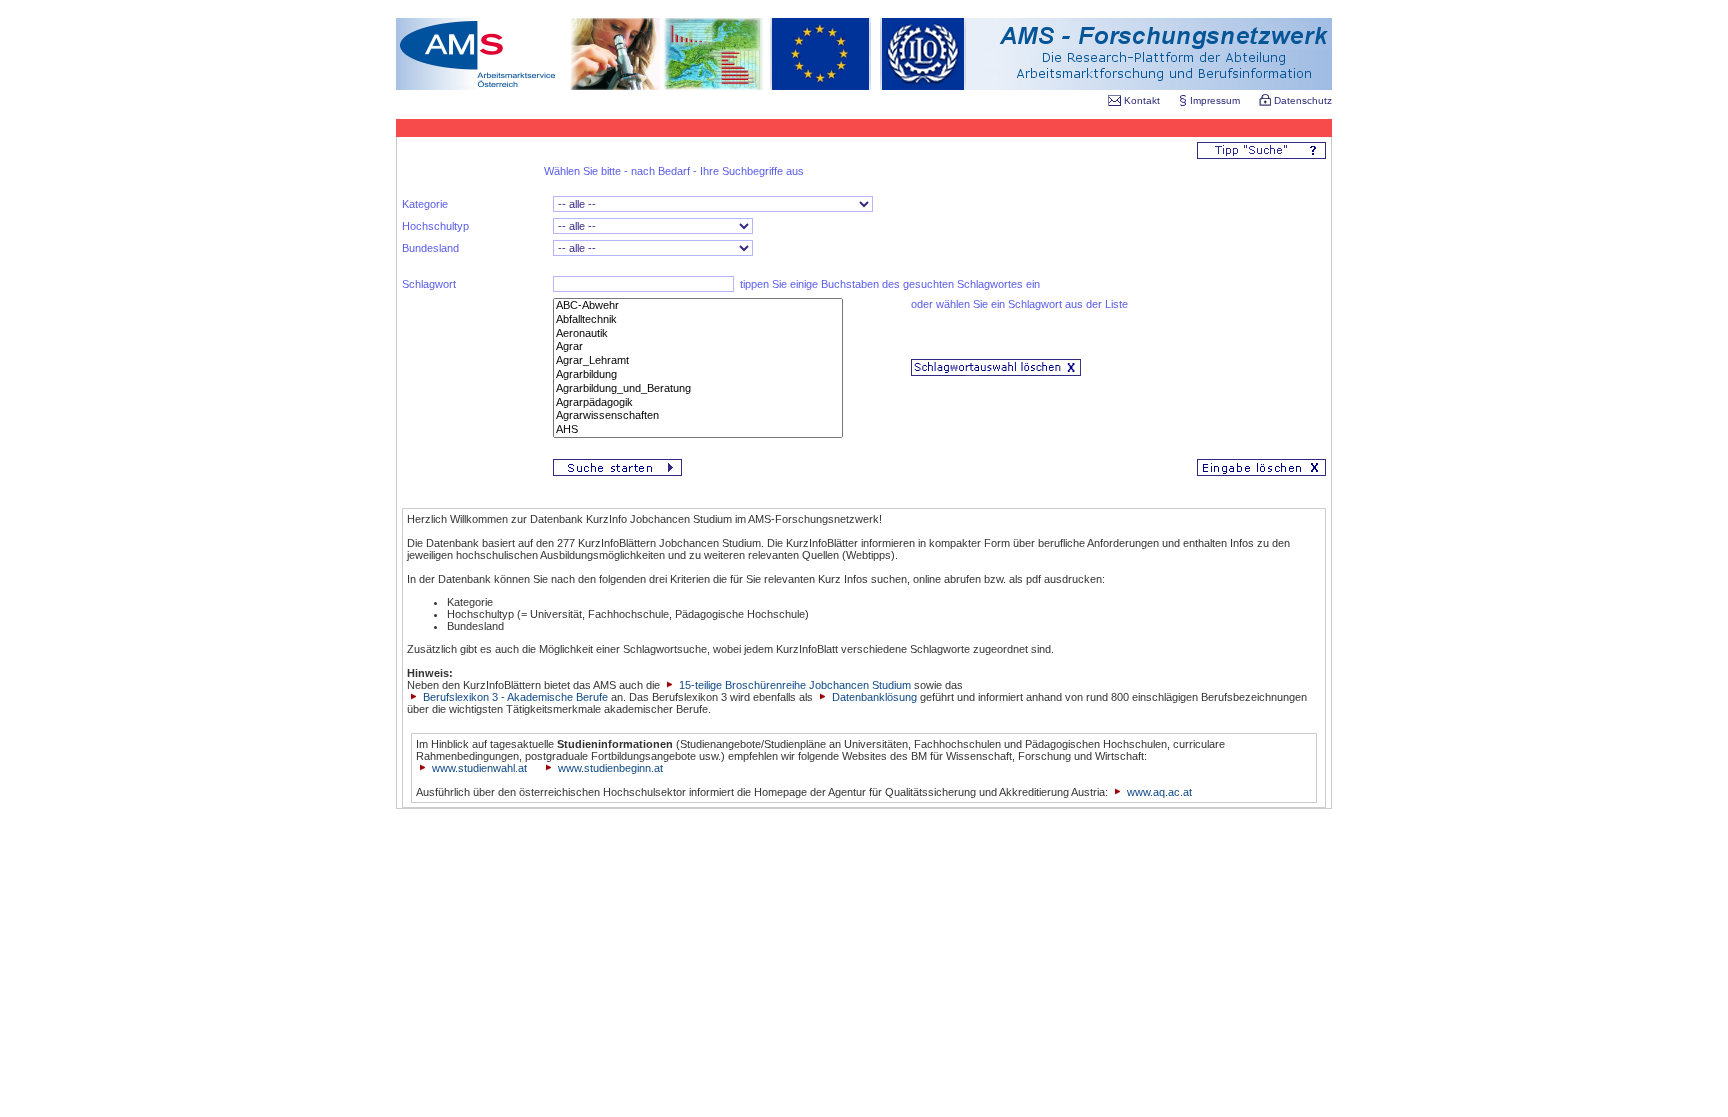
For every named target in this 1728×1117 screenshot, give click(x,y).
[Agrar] (698, 347)
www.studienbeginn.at (610, 768)
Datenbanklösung (874, 697)
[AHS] (698, 430)
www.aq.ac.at (1159, 792)
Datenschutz (1301, 100)
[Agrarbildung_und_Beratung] (698, 389)
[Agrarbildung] (698, 375)
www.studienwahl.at (479, 768)
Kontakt (1142, 100)
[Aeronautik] (698, 334)
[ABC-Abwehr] (698, 306)
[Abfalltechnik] (698, 320)
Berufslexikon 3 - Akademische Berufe (514, 697)
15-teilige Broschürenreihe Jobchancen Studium (793, 685)
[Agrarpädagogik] (698, 403)
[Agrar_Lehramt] (698, 361)
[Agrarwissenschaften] (698, 416)
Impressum (1215, 100)
